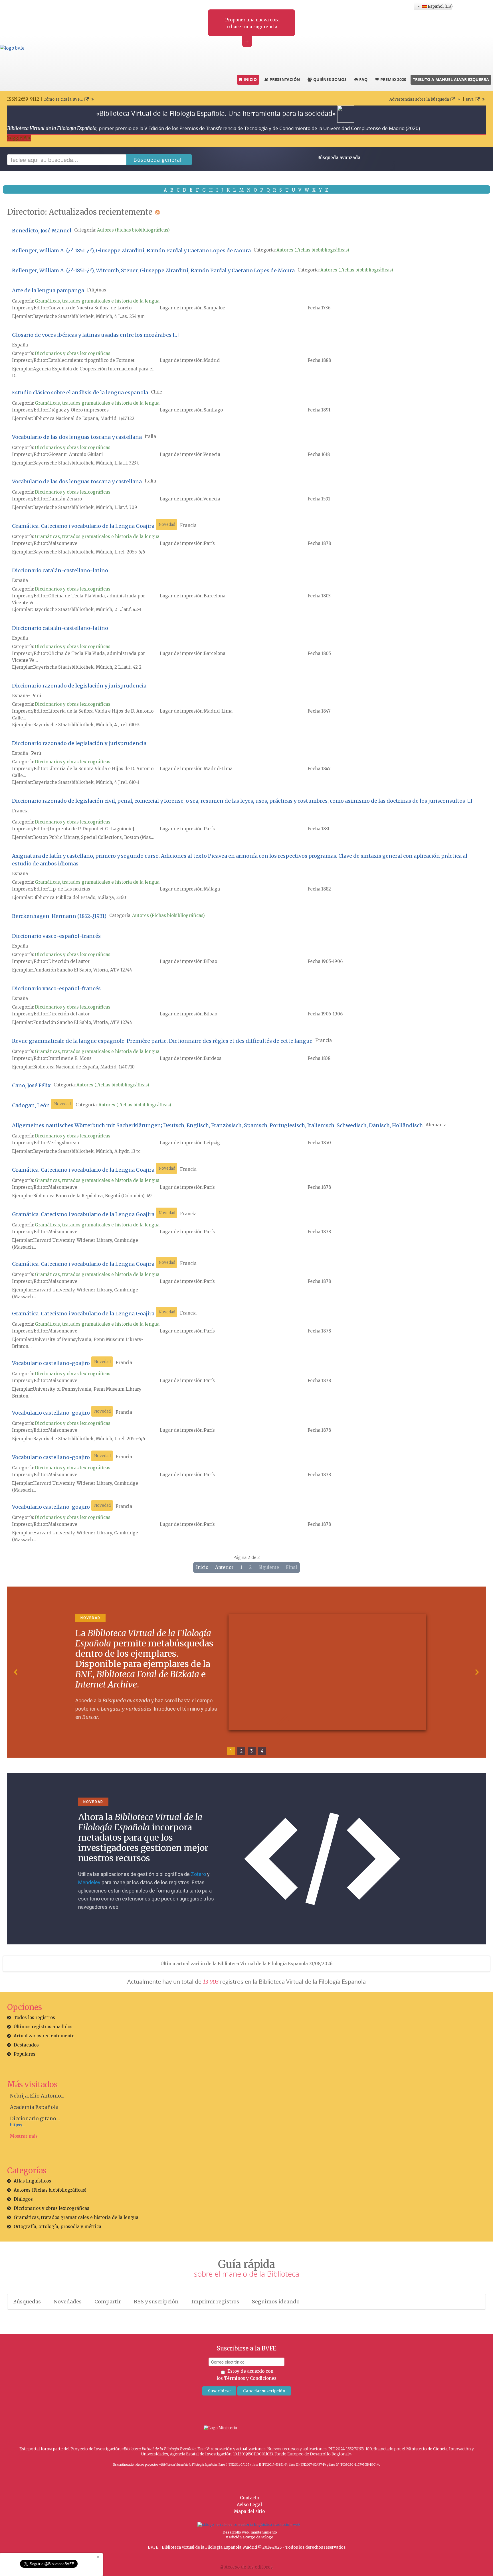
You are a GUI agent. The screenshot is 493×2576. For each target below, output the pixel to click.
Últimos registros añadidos (43, 2027)
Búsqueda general (158, 160)
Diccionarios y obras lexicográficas (73, 353)
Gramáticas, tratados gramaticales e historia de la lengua (97, 301)
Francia (188, 525)
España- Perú (27, 696)
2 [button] (241, 1751)
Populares (25, 2054)
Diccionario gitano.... (35, 2119)
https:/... (17, 2125)
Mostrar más (24, 2136)
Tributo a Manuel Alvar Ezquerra (451, 79)
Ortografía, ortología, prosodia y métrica (57, 2227)
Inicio (202, 1567)
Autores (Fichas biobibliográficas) (133, 230)
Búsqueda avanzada (339, 158)
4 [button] (262, 1751)
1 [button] (231, 1751)
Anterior (224, 1567)
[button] (16, 1672)
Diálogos (23, 2199)
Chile (156, 392)
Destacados (26, 2045)
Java (470, 99)
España (20, 345)
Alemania (436, 1125)
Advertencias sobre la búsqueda (419, 99)
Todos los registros (34, 2018)
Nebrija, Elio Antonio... (37, 2096)
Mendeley (89, 1882)
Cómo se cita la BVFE (63, 99)
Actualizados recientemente (44, 2036)
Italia (150, 436)
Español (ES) (439, 6)
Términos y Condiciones (250, 2378)
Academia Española (34, 2107)
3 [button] (252, 1751)
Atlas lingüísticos (32, 2181)
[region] (246, 1672)
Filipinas (97, 290)
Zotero (198, 1874)
